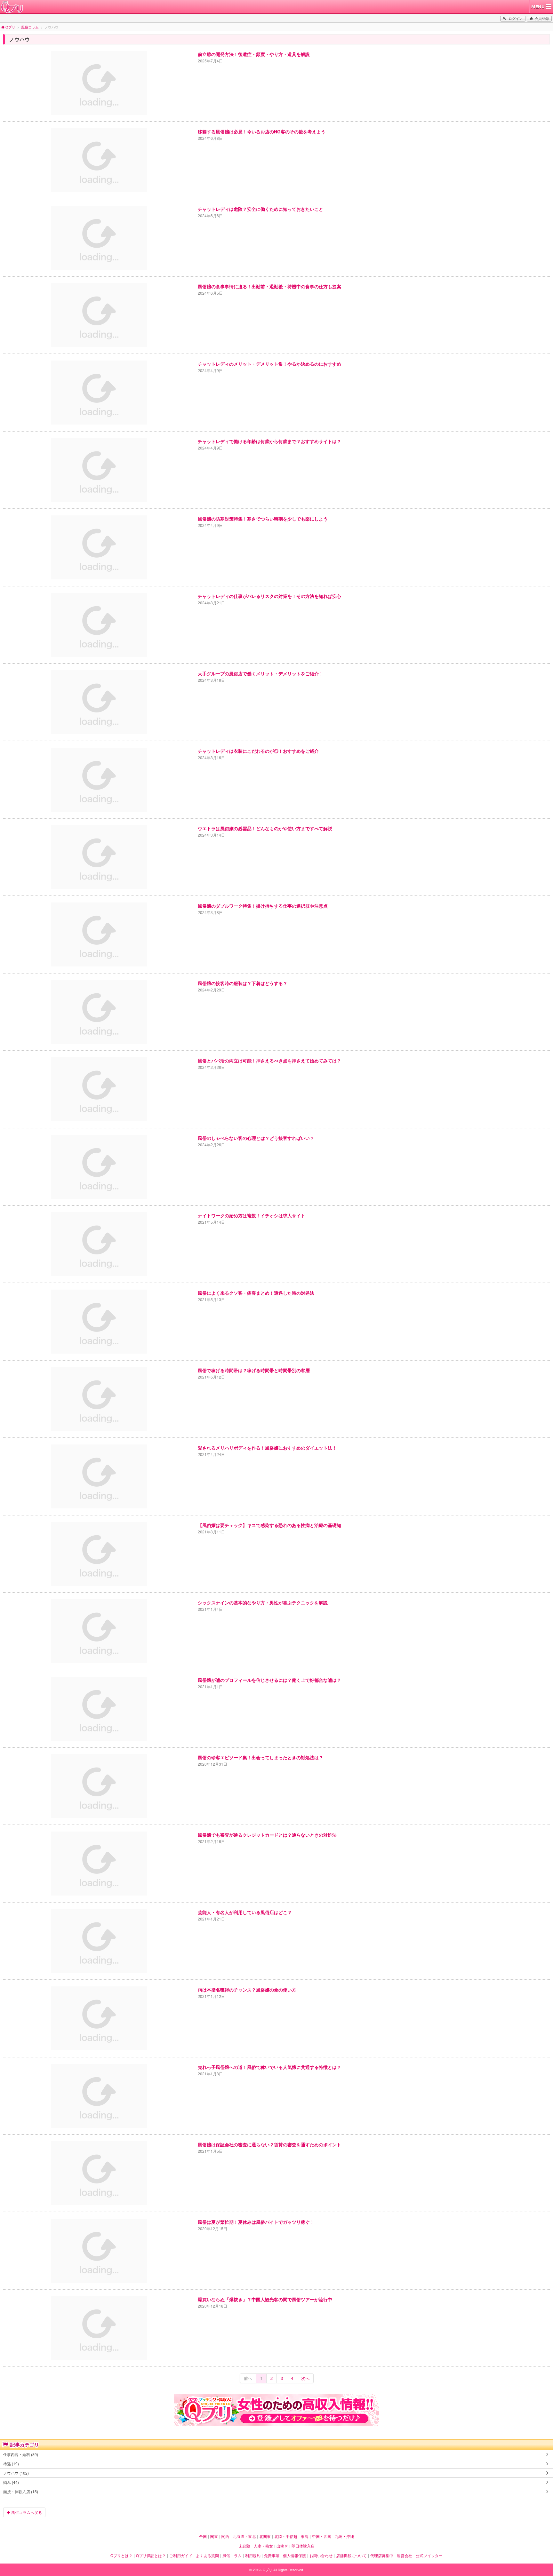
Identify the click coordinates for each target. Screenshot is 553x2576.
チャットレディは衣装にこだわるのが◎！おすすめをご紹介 (258, 751)
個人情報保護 (294, 2556)
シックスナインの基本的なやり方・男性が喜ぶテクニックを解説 (263, 1602)
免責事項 (272, 2556)
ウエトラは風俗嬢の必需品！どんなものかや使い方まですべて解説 (265, 828)
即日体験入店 (303, 2546)
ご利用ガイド (181, 2556)
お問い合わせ (321, 2556)
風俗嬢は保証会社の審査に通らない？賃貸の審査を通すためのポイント (269, 2144)
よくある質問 (207, 2556)
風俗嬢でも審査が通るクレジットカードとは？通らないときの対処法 (267, 1835)
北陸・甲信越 (286, 2536)
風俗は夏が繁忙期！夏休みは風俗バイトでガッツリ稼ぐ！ (256, 2222)
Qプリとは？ (121, 2556)
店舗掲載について (351, 2556)
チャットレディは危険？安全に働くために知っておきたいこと (260, 209)
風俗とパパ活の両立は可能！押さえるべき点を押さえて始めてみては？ (269, 1061)
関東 (214, 2536)
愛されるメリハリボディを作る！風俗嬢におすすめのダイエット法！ (267, 1448)
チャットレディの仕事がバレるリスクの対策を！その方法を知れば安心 (269, 596)
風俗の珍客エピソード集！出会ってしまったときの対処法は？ (260, 1757)
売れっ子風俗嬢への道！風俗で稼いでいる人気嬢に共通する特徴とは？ (269, 2067)
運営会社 (405, 2556)
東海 (305, 2536)
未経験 (244, 2546)
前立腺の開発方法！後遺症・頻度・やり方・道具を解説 (254, 54)
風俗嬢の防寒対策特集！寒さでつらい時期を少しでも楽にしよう (263, 519)
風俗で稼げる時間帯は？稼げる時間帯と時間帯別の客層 (254, 1370)
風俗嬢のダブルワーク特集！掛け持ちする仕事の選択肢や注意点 (263, 906)
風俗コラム (232, 2556)
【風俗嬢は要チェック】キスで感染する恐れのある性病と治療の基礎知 (269, 1525)
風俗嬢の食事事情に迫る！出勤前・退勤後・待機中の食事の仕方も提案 (269, 286)
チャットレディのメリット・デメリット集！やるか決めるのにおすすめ (269, 364)
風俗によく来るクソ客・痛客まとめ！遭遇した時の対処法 (256, 1293)
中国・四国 (322, 2536)
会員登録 (542, 18)
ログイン (516, 18)
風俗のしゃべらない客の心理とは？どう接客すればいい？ (256, 1138)
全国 (203, 2536)
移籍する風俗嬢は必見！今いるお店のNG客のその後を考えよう (262, 131)
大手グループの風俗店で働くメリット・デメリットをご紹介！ (260, 673)
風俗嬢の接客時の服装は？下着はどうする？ (243, 983)
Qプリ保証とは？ (151, 2556)
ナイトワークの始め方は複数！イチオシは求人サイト (252, 1215)
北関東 (265, 2536)
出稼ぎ (282, 2546)
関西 (225, 2536)
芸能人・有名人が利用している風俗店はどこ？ (245, 1912)
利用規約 (253, 2556)
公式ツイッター (429, 2556)
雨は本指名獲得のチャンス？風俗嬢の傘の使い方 (247, 1990)
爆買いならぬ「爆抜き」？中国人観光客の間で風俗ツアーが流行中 (265, 2299)
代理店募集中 (382, 2556)
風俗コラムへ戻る (26, 2512)
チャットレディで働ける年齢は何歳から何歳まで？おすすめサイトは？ (269, 441)
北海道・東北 (244, 2536)
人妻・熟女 (263, 2546)
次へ (305, 2378)
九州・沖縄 (344, 2536)
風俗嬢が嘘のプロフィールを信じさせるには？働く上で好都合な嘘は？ (269, 1680)
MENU (538, 7)
